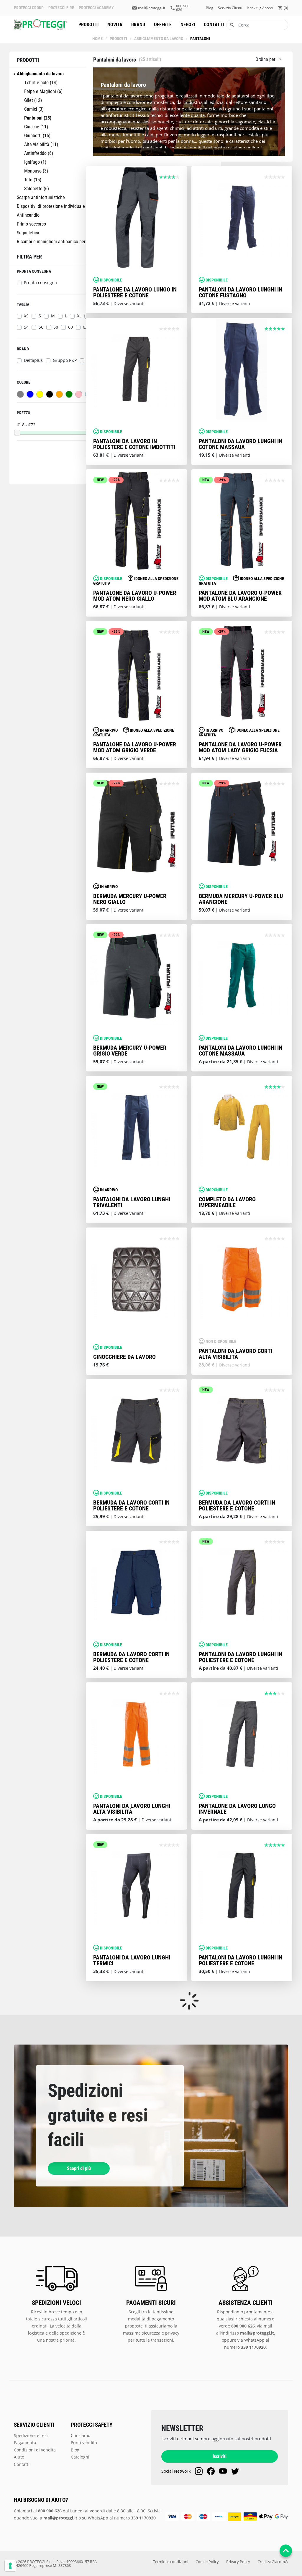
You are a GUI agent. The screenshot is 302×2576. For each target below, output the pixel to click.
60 (70, 327)
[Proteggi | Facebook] (211, 2471)
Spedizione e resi (31, 2435)
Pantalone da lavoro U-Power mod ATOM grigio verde (135, 747)
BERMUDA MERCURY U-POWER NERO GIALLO (130, 899)
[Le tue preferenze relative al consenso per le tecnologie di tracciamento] (10, 2566)
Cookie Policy (207, 2562)
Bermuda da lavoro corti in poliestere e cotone (131, 1505)
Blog (210, 8)
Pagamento (25, 2442)
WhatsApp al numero (122, 2518)
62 (85, 327)
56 (41, 327)
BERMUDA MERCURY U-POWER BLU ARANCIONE (241, 899)
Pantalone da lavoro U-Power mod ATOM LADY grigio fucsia (240, 747)
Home (97, 39)
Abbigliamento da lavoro (159, 39)
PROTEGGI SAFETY (92, 2425)
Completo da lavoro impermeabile (227, 1202)
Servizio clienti (230, 8)
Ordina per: (267, 59)
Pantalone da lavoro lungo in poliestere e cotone (135, 292)
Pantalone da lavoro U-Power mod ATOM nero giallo (135, 596)
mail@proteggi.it (152, 8)
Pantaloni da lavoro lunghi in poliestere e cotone (241, 1657)
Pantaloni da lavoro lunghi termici (132, 1960)
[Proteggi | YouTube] (223, 2471)
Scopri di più (79, 2168)
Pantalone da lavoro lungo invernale (237, 1809)
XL (79, 316)
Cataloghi (80, 2457)
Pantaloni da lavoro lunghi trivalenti (132, 1202)
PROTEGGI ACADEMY (96, 8)
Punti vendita (84, 2442)
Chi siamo (81, 2435)
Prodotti (88, 25)
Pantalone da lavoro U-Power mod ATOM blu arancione (240, 596)
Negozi (188, 25)
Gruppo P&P (65, 360)
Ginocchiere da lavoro (124, 1357)
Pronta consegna (40, 283)
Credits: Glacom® (273, 2562)
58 (56, 327)
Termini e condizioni (171, 2562)
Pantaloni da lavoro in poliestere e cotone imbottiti (134, 444)
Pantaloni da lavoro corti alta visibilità (235, 1354)
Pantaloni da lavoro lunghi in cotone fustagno (241, 292)
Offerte (163, 25)
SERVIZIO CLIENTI (34, 2425)
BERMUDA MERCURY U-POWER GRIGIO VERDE (130, 1051)
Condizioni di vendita (35, 2450)
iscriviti (253, 8)
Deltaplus (33, 360)
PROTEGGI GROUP (29, 8)
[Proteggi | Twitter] (235, 2471)
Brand (138, 25)
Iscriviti (220, 2456)
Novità (115, 25)
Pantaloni (200, 39)
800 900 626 (183, 8)
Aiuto (19, 2457)
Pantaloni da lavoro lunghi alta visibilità (132, 1809)
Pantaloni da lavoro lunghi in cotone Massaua (241, 444)
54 (26, 327)
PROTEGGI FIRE (61, 8)
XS (26, 316)
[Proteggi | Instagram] (199, 2471)
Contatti (214, 25)
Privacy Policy (238, 2562)
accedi (268, 8)
